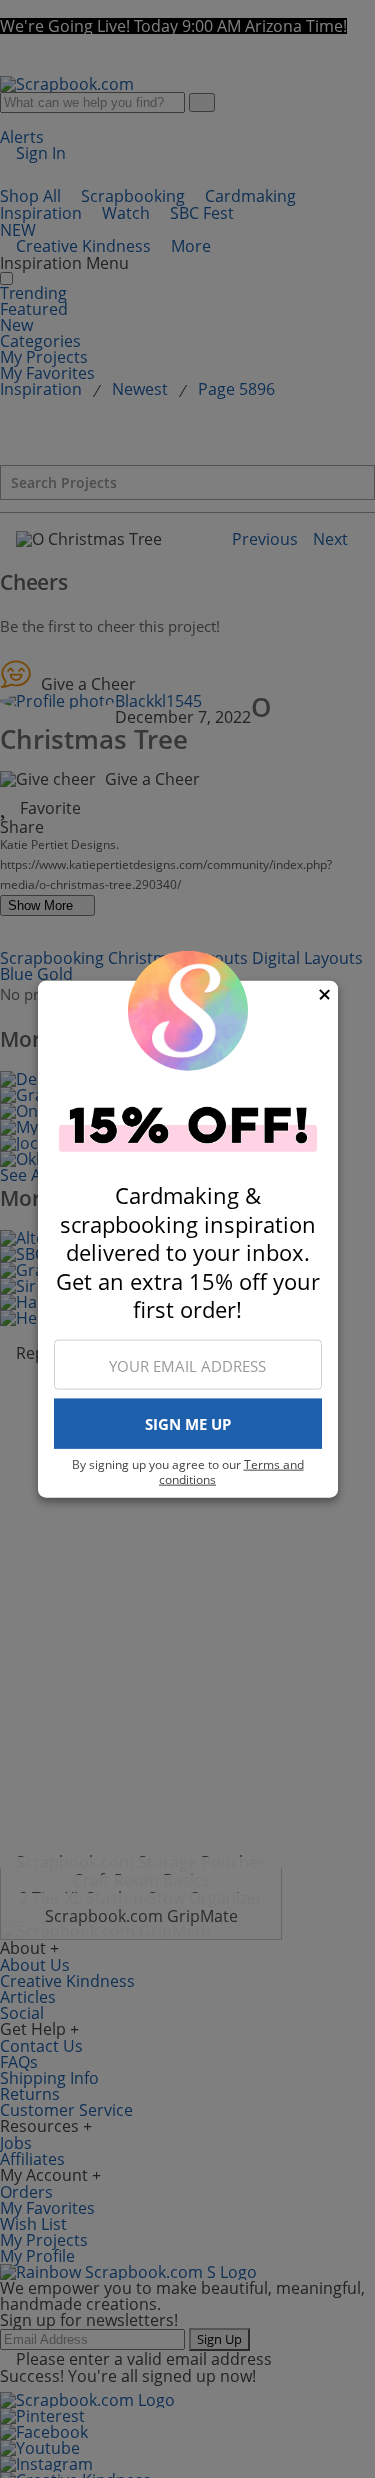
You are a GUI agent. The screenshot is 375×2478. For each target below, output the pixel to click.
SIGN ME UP (188, 1424)
